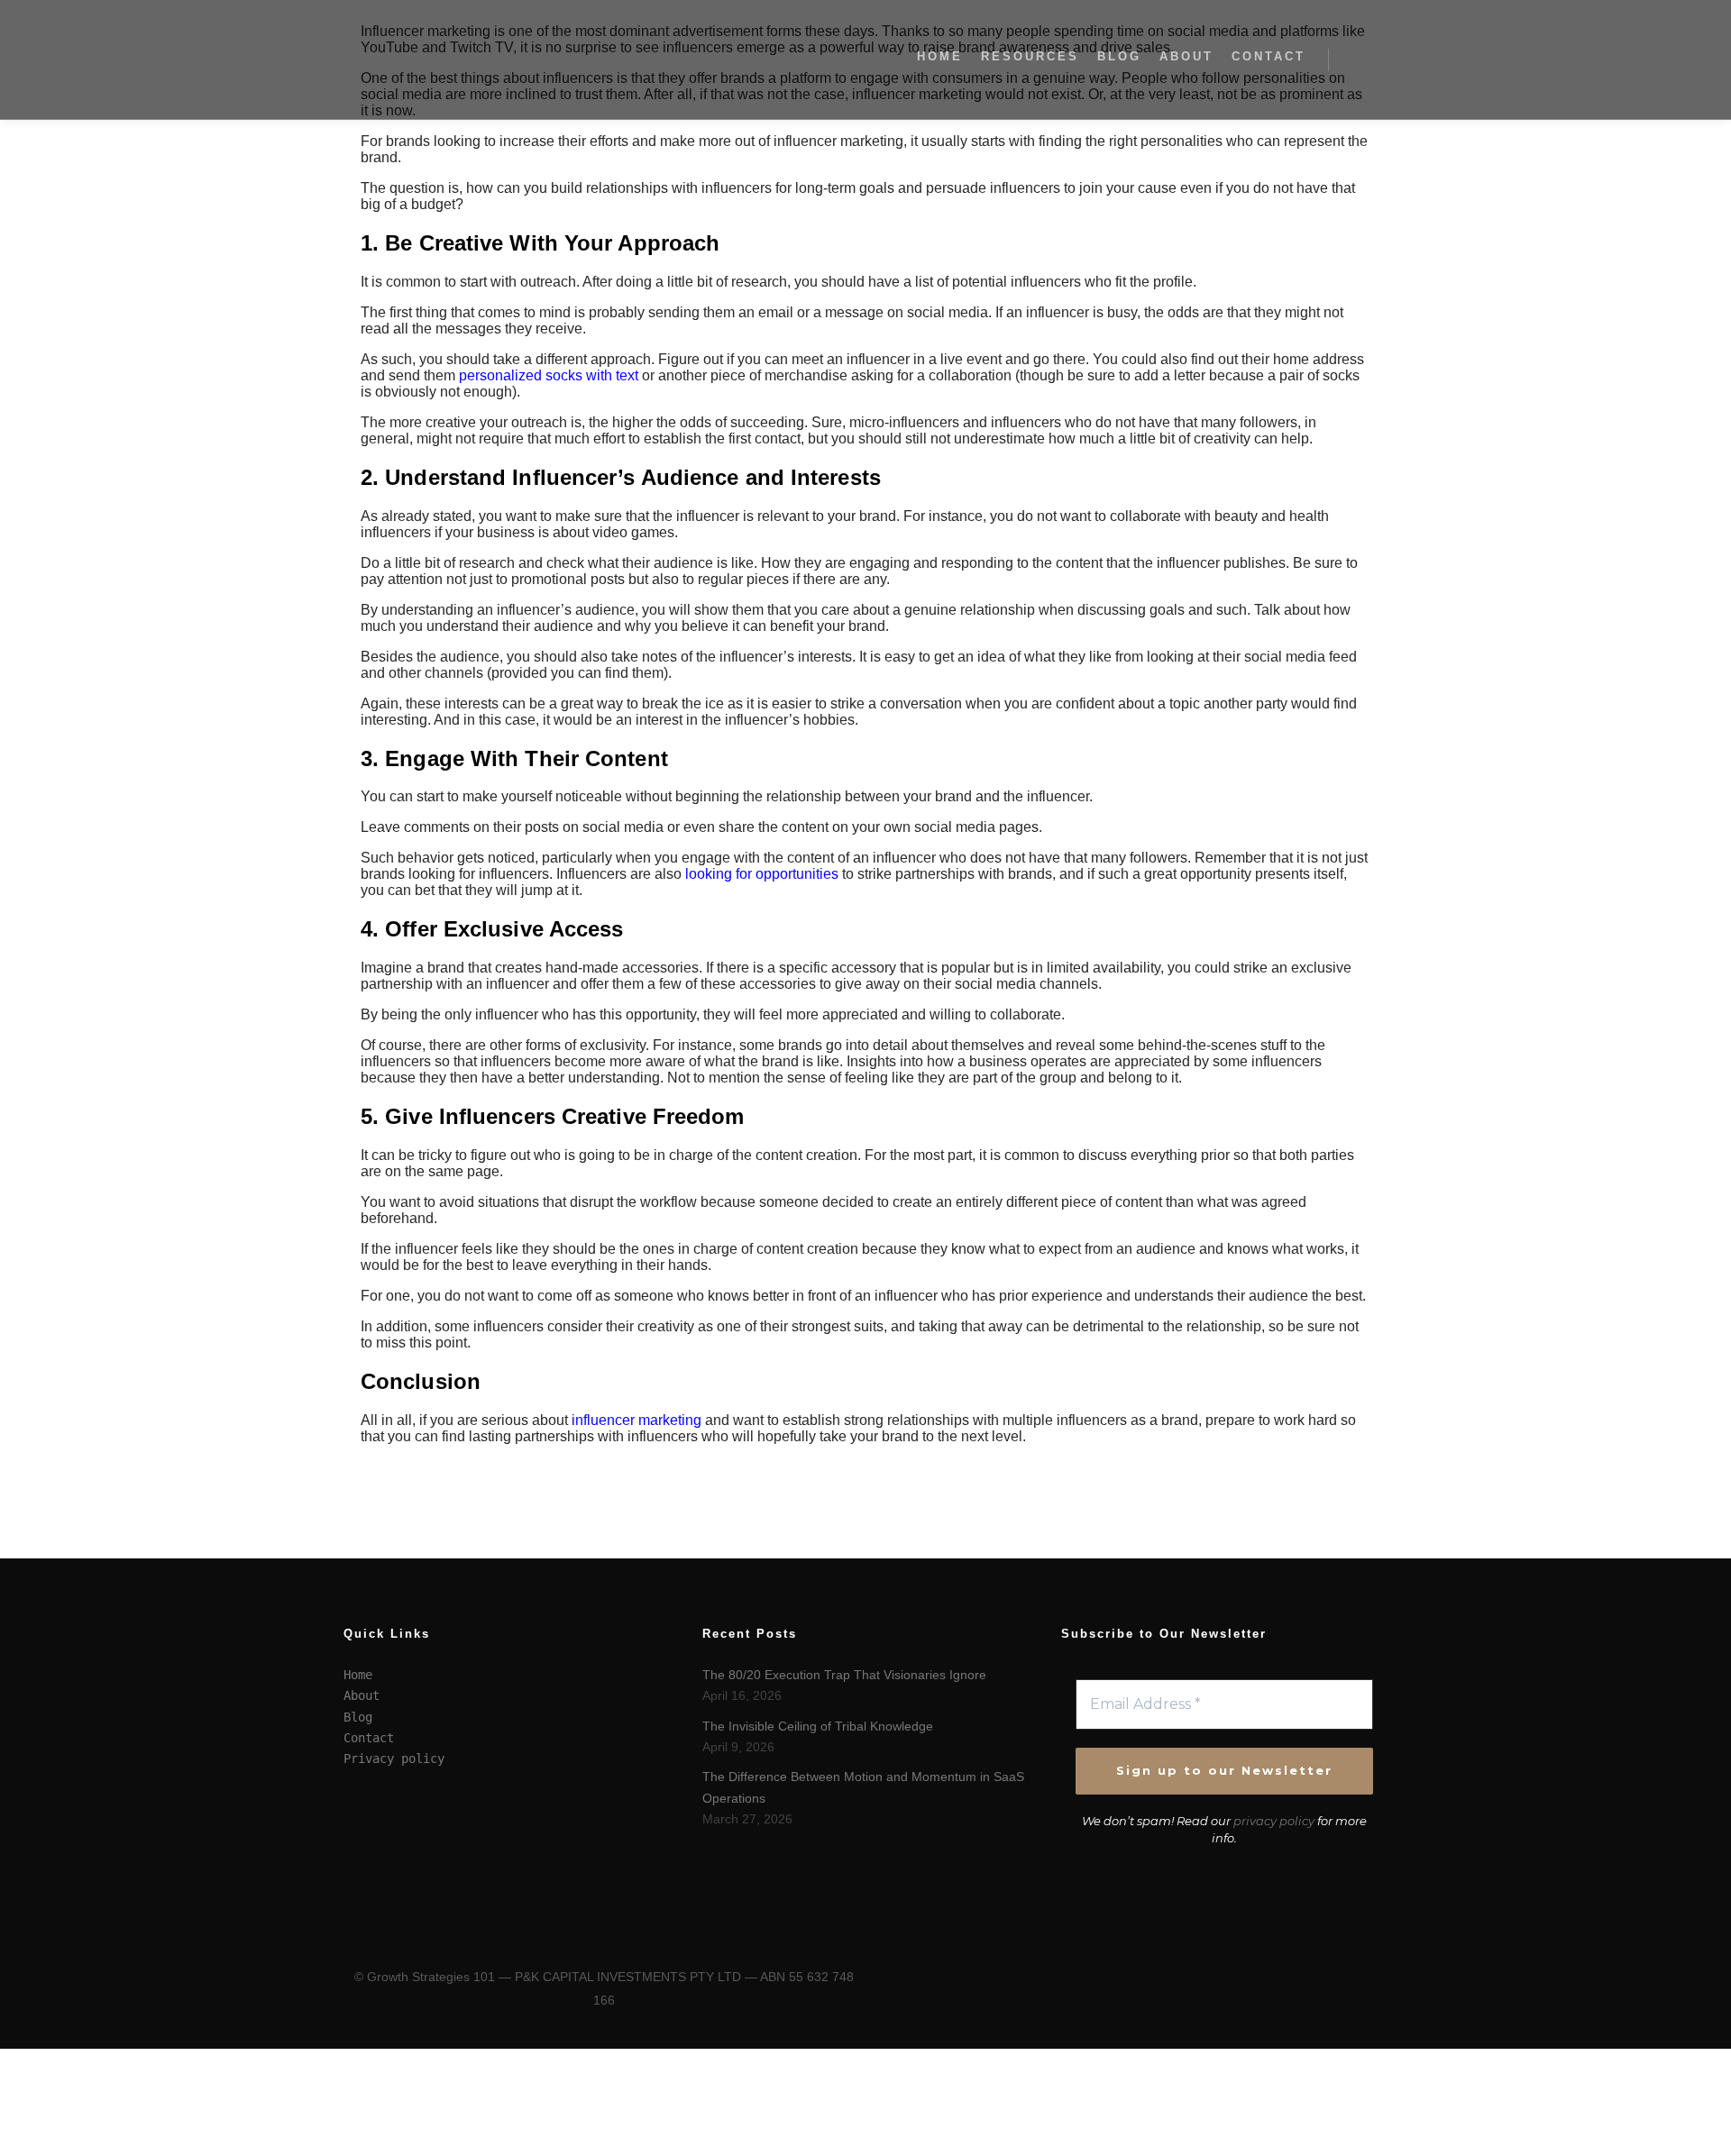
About (362, 1695)
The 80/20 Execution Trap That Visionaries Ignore (844, 1675)
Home (358, 1675)
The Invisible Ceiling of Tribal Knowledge (818, 1726)
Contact (369, 1738)
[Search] (1359, 59)
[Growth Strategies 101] (433, 59)
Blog (358, 1717)
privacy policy (1274, 1821)
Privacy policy (394, 1759)
